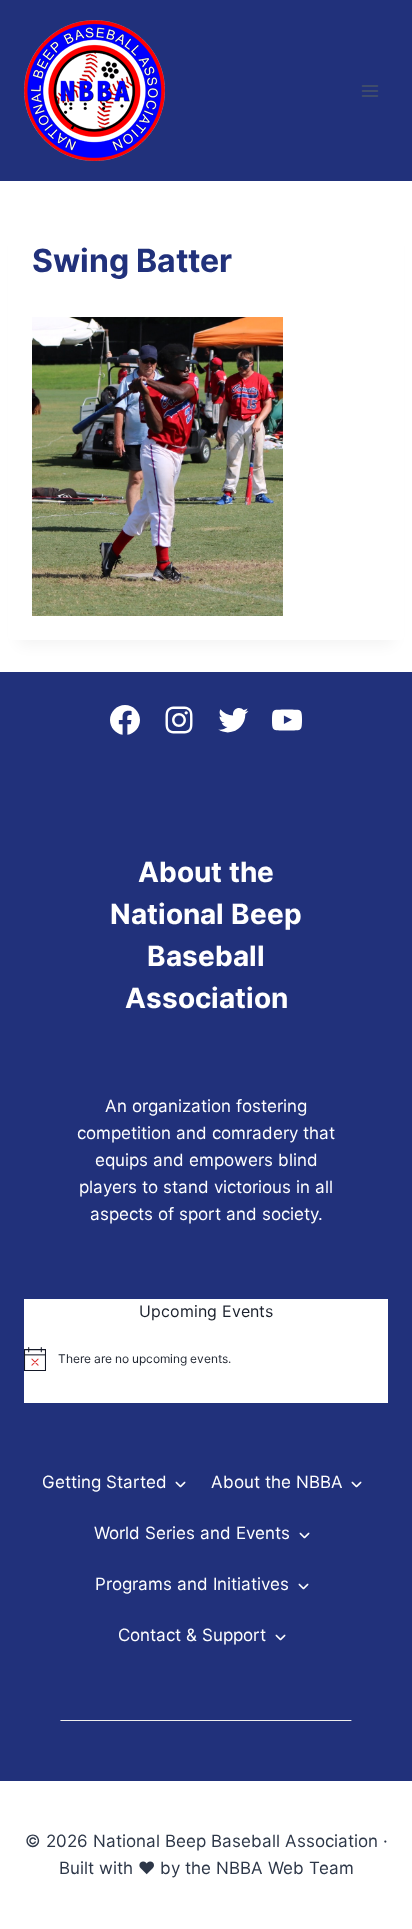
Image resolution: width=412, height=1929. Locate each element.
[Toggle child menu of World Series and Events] (303, 1533)
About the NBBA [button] (277, 1482)
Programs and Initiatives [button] (192, 1584)
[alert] (206, 1359)
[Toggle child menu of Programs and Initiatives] (302, 1584)
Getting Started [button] (104, 1482)
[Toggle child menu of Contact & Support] (279, 1635)
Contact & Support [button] (192, 1635)
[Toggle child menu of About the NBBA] (356, 1482)
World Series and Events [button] (192, 1533)
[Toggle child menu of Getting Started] (180, 1482)
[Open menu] (369, 90)
